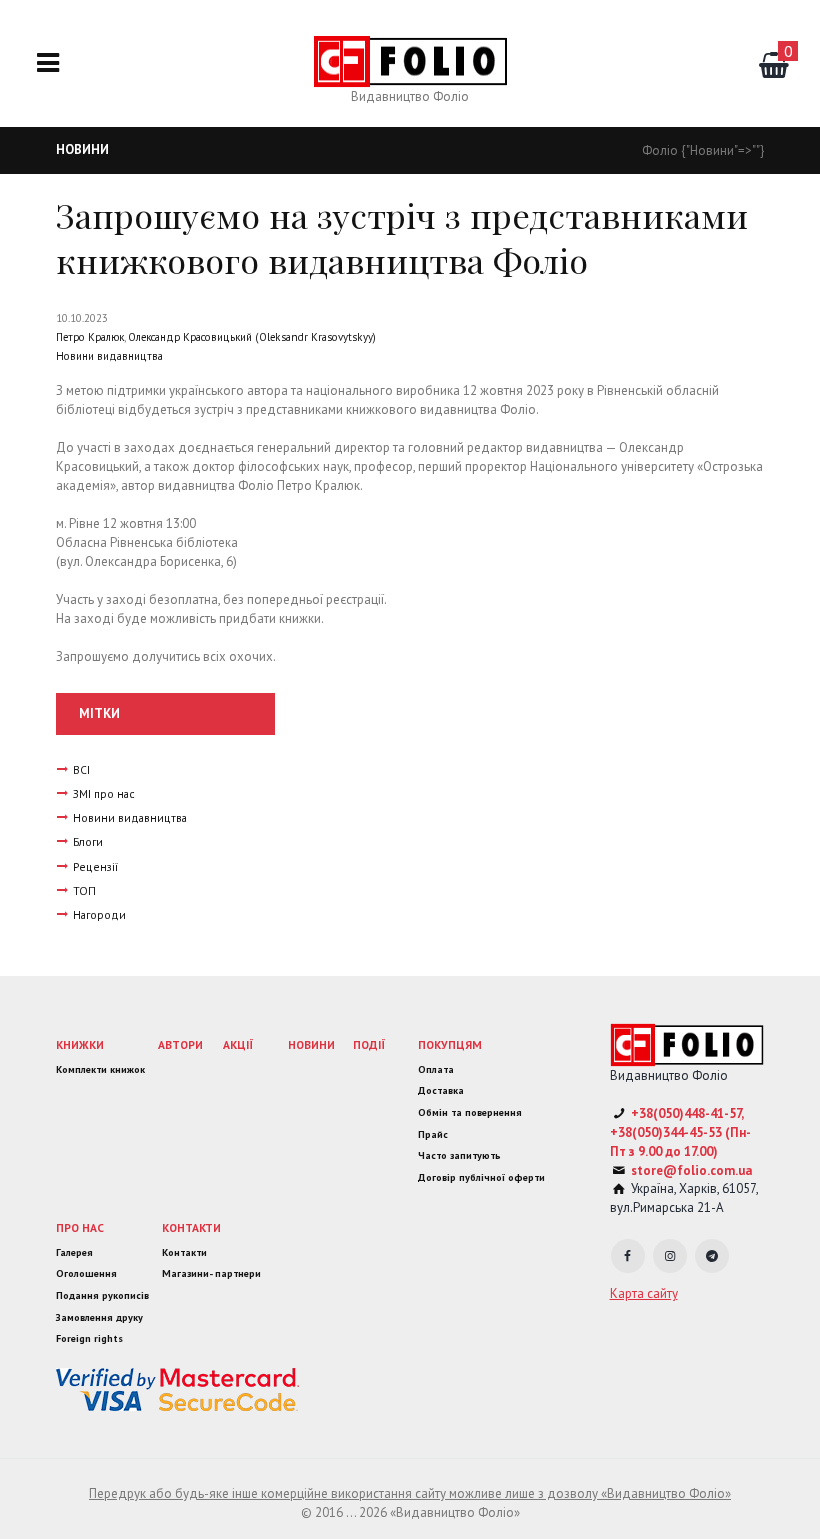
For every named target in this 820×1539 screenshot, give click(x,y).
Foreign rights (89, 1338)
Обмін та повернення (470, 1112)
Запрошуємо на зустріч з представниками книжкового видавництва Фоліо (402, 237)
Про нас (80, 1227)
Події (369, 1044)
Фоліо (660, 150)
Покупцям (450, 1044)
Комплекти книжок (100, 1069)
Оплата (436, 1069)
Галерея (74, 1252)
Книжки (80, 1044)
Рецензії (95, 866)
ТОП (84, 890)
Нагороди (99, 914)
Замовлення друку (99, 1317)
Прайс (433, 1134)
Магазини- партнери (211, 1273)
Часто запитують (459, 1155)
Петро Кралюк (90, 337)
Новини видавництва (109, 356)
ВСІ (81, 769)
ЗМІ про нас (104, 793)
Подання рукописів (102, 1295)
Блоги (88, 841)
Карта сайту (644, 1293)
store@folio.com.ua (691, 1170)
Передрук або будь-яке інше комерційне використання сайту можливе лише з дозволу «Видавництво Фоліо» (410, 1493)
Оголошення (86, 1273)
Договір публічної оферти (481, 1177)
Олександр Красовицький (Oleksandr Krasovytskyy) (252, 337)
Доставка (441, 1090)
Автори (180, 1044)
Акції (238, 1044)
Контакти (191, 1227)
